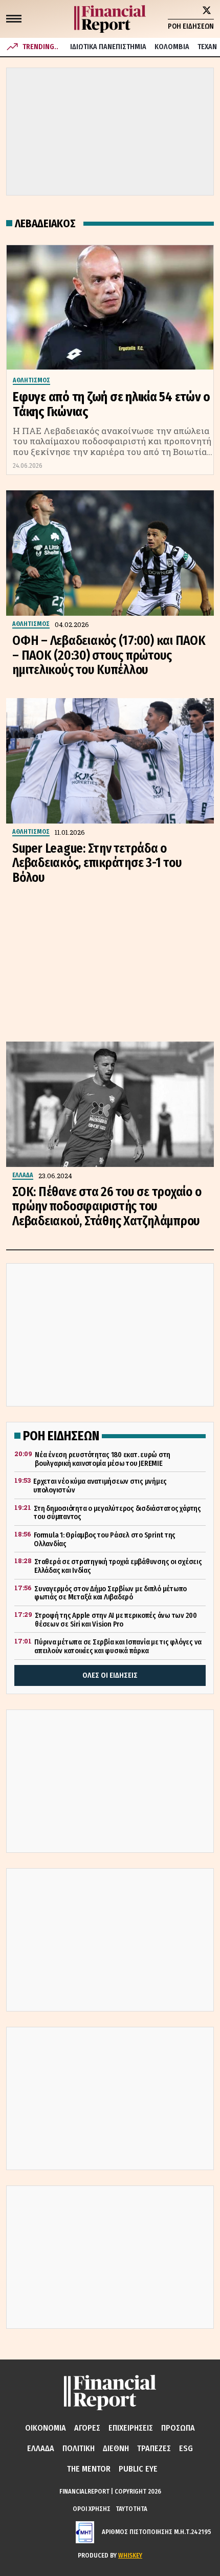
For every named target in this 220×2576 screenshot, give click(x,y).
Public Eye (138, 2469)
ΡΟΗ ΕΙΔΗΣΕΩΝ (191, 26)
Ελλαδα (41, 2448)
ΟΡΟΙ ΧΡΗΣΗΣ (92, 2509)
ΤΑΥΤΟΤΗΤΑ (131, 2509)
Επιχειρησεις (131, 2428)
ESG (186, 2448)
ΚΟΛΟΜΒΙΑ (172, 47)
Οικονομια (46, 2428)
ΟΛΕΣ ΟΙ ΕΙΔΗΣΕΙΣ (110, 1675)
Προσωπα (178, 2428)
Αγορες (87, 2428)
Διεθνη (116, 2448)
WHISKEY (130, 2555)
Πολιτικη (79, 2448)
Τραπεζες (154, 2448)
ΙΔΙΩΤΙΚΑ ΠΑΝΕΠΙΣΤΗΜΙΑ (108, 47)
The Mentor (89, 2469)
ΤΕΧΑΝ (207, 47)
